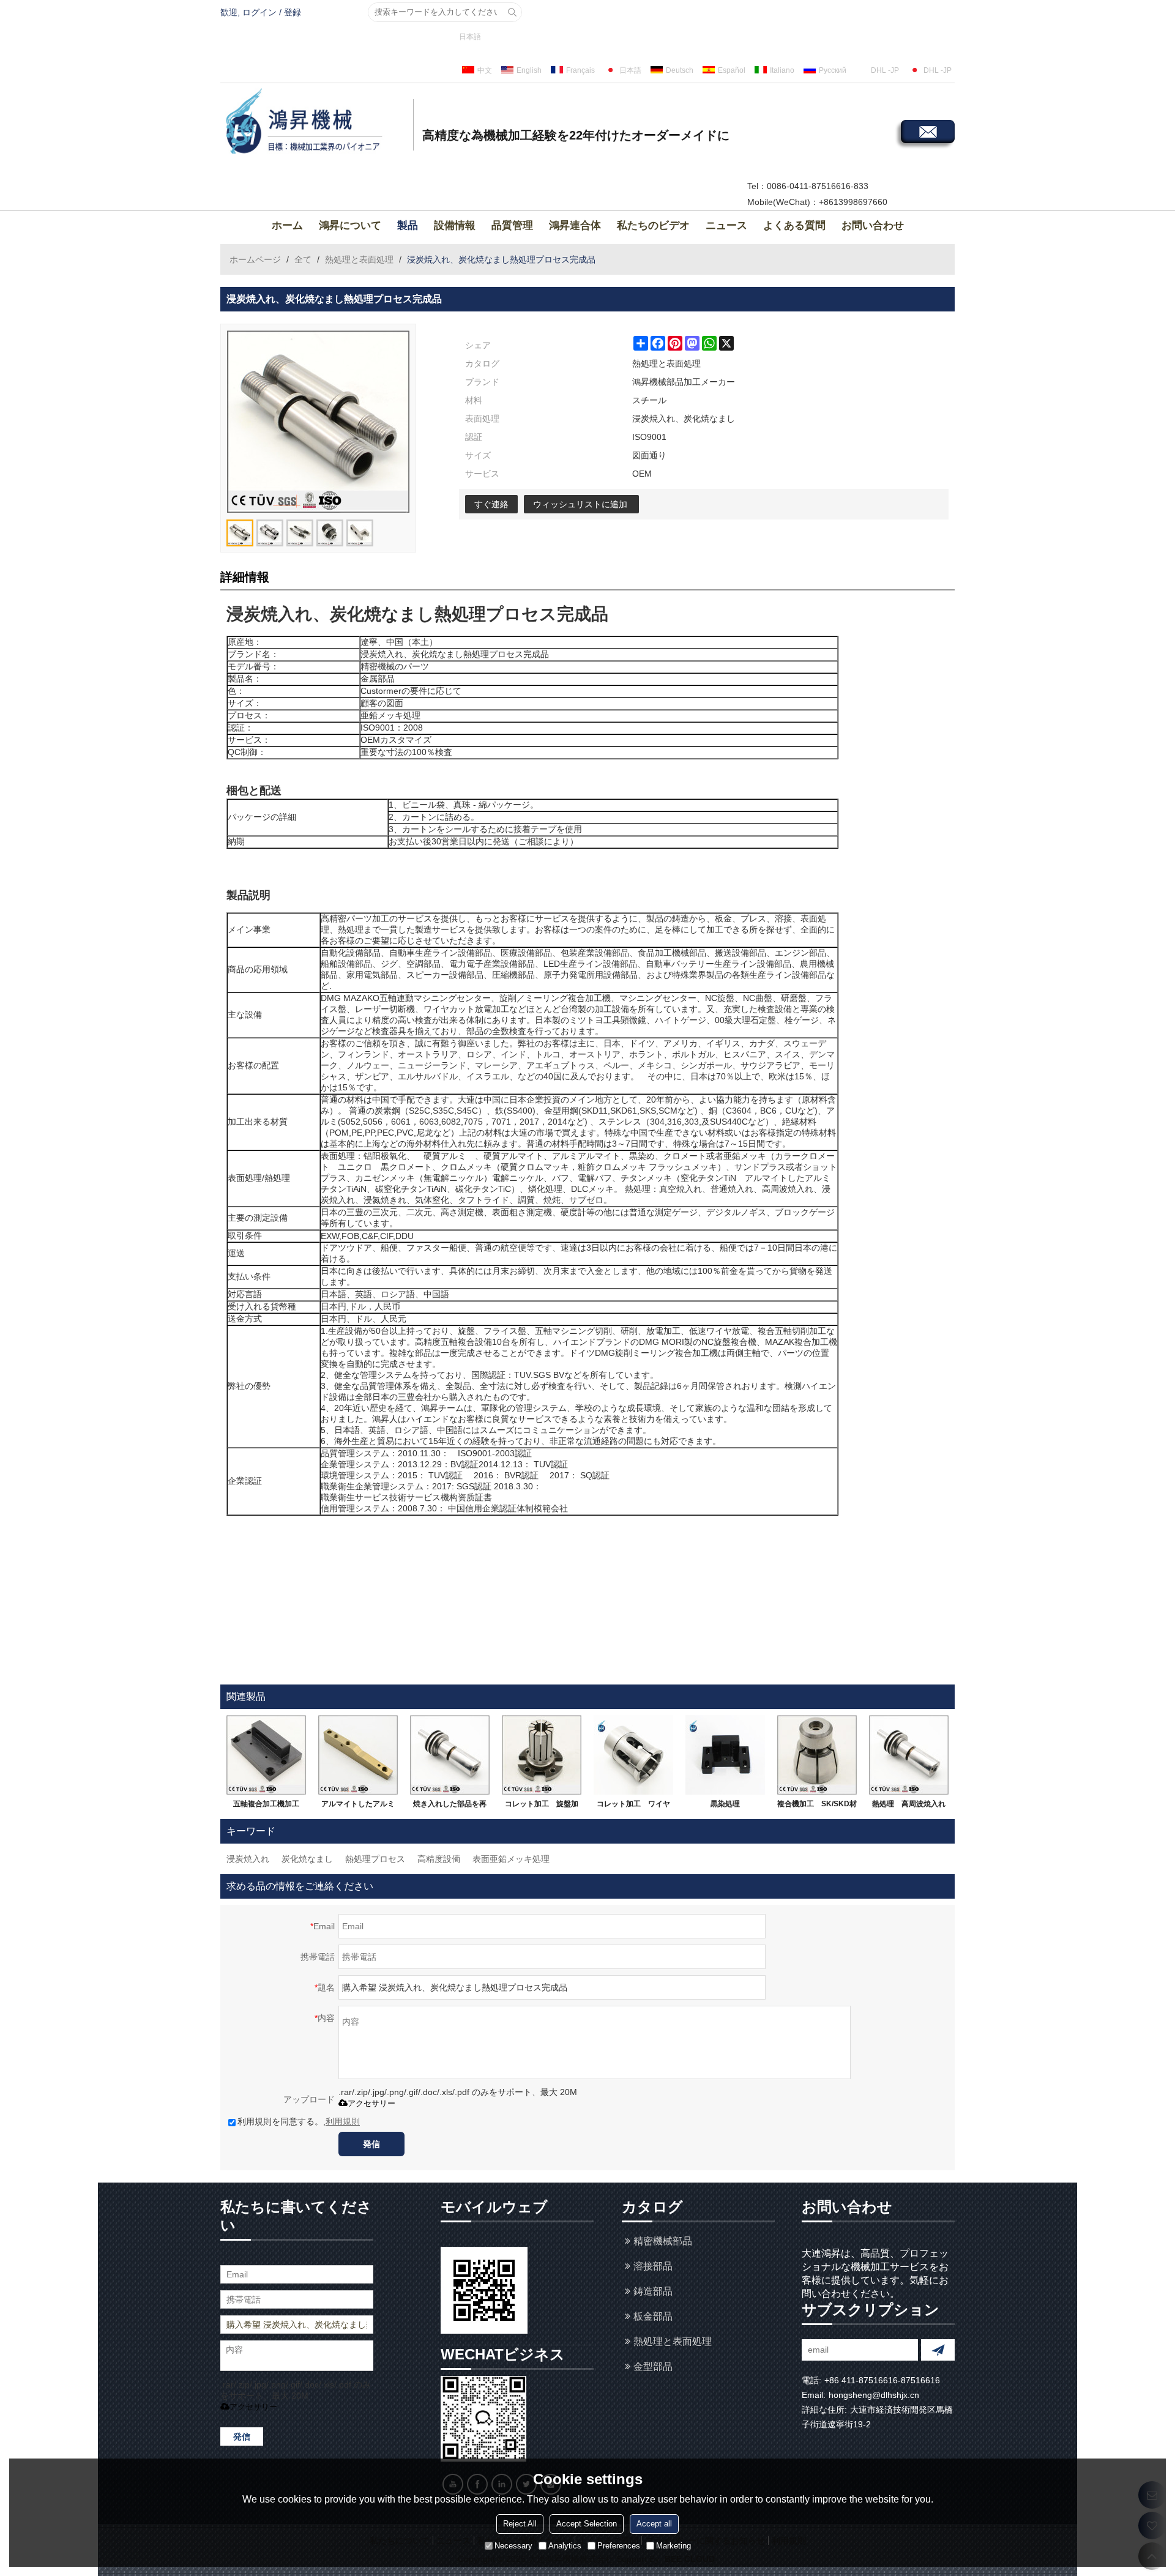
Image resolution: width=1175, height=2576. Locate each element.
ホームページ (255, 259)
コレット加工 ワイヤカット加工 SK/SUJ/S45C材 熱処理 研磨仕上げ (633, 1806)
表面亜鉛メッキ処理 (511, 1859)
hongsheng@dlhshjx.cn (874, 2395)
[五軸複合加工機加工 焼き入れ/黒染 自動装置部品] (266, 1755)
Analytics (565, 2545)
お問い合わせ (873, 225)
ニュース (726, 225)
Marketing (673, 2545)
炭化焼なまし (307, 1859)
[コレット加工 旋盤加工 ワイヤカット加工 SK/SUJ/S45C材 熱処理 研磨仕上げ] (542, 1755)
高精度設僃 (439, 1859)
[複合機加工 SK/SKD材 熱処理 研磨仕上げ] (817, 1755)
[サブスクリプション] (938, 2350)
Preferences (619, 2545)
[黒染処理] (725, 1755)
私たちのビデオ (653, 225)
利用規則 (343, 2121)
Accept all (654, 2523)
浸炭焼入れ (248, 1859)
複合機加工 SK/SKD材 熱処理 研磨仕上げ (817, 1806)
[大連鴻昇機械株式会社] (315, 123)
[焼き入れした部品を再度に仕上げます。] (450, 1755)
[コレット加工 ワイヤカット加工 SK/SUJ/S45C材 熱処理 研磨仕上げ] (633, 1755)
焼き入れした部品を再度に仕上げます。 (450, 1806)
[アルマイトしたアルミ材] (358, 1755)
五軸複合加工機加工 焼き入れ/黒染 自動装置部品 (267, 1806)
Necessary (513, 2545)
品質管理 (512, 225)
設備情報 (455, 225)
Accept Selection (587, 2523)
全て (303, 259)
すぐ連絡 (491, 504)
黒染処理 (725, 1804)
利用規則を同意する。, (299, 2121)
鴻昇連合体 (575, 225)
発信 (371, 2144)
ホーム (287, 225)
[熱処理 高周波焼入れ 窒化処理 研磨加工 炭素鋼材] (909, 1755)
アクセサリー (371, 2103)
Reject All (520, 2523)
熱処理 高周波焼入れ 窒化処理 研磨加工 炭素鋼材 (910, 1806)
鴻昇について (350, 225)
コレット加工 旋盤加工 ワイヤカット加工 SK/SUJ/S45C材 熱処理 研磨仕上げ (542, 1806)
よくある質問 (794, 225)
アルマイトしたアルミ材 (358, 1806)
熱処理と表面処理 (359, 259)
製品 (408, 225)
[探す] (512, 12)
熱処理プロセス (375, 1859)
